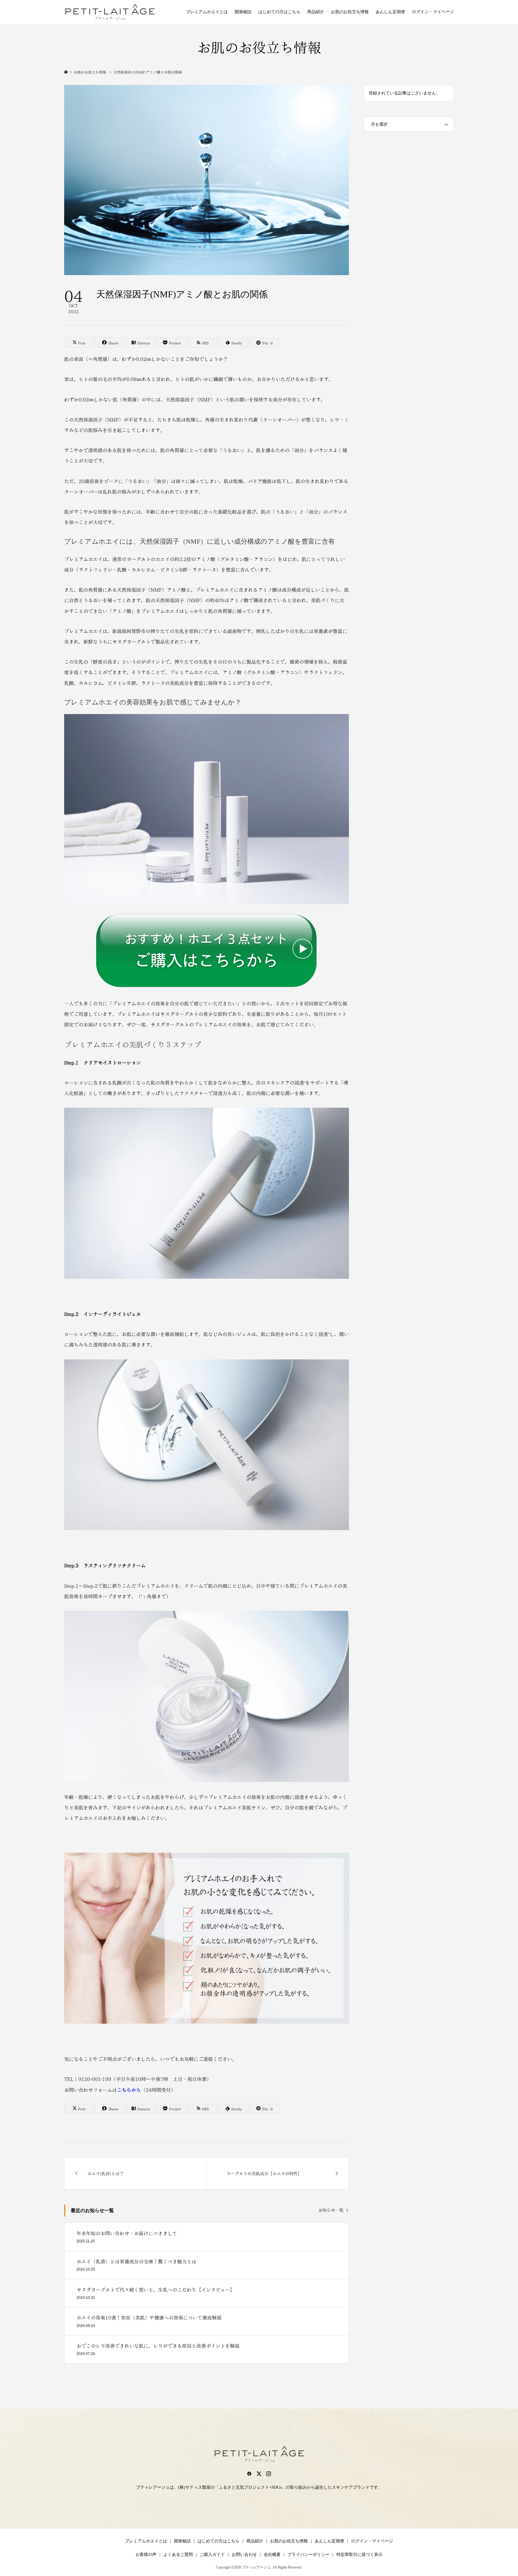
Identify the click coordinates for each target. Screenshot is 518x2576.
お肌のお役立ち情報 (350, 12)
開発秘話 (243, 12)
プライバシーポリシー (308, 2555)
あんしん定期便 (390, 12)
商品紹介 (316, 12)
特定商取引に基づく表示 (359, 2555)
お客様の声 (146, 2555)
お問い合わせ (244, 2555)
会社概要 (272, 2555)
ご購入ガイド (212, 2555)
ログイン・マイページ (433, 12)
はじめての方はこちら (279, 12)
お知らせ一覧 (331, 2210)
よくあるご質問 (178, 2555)
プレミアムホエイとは (207, 12)
